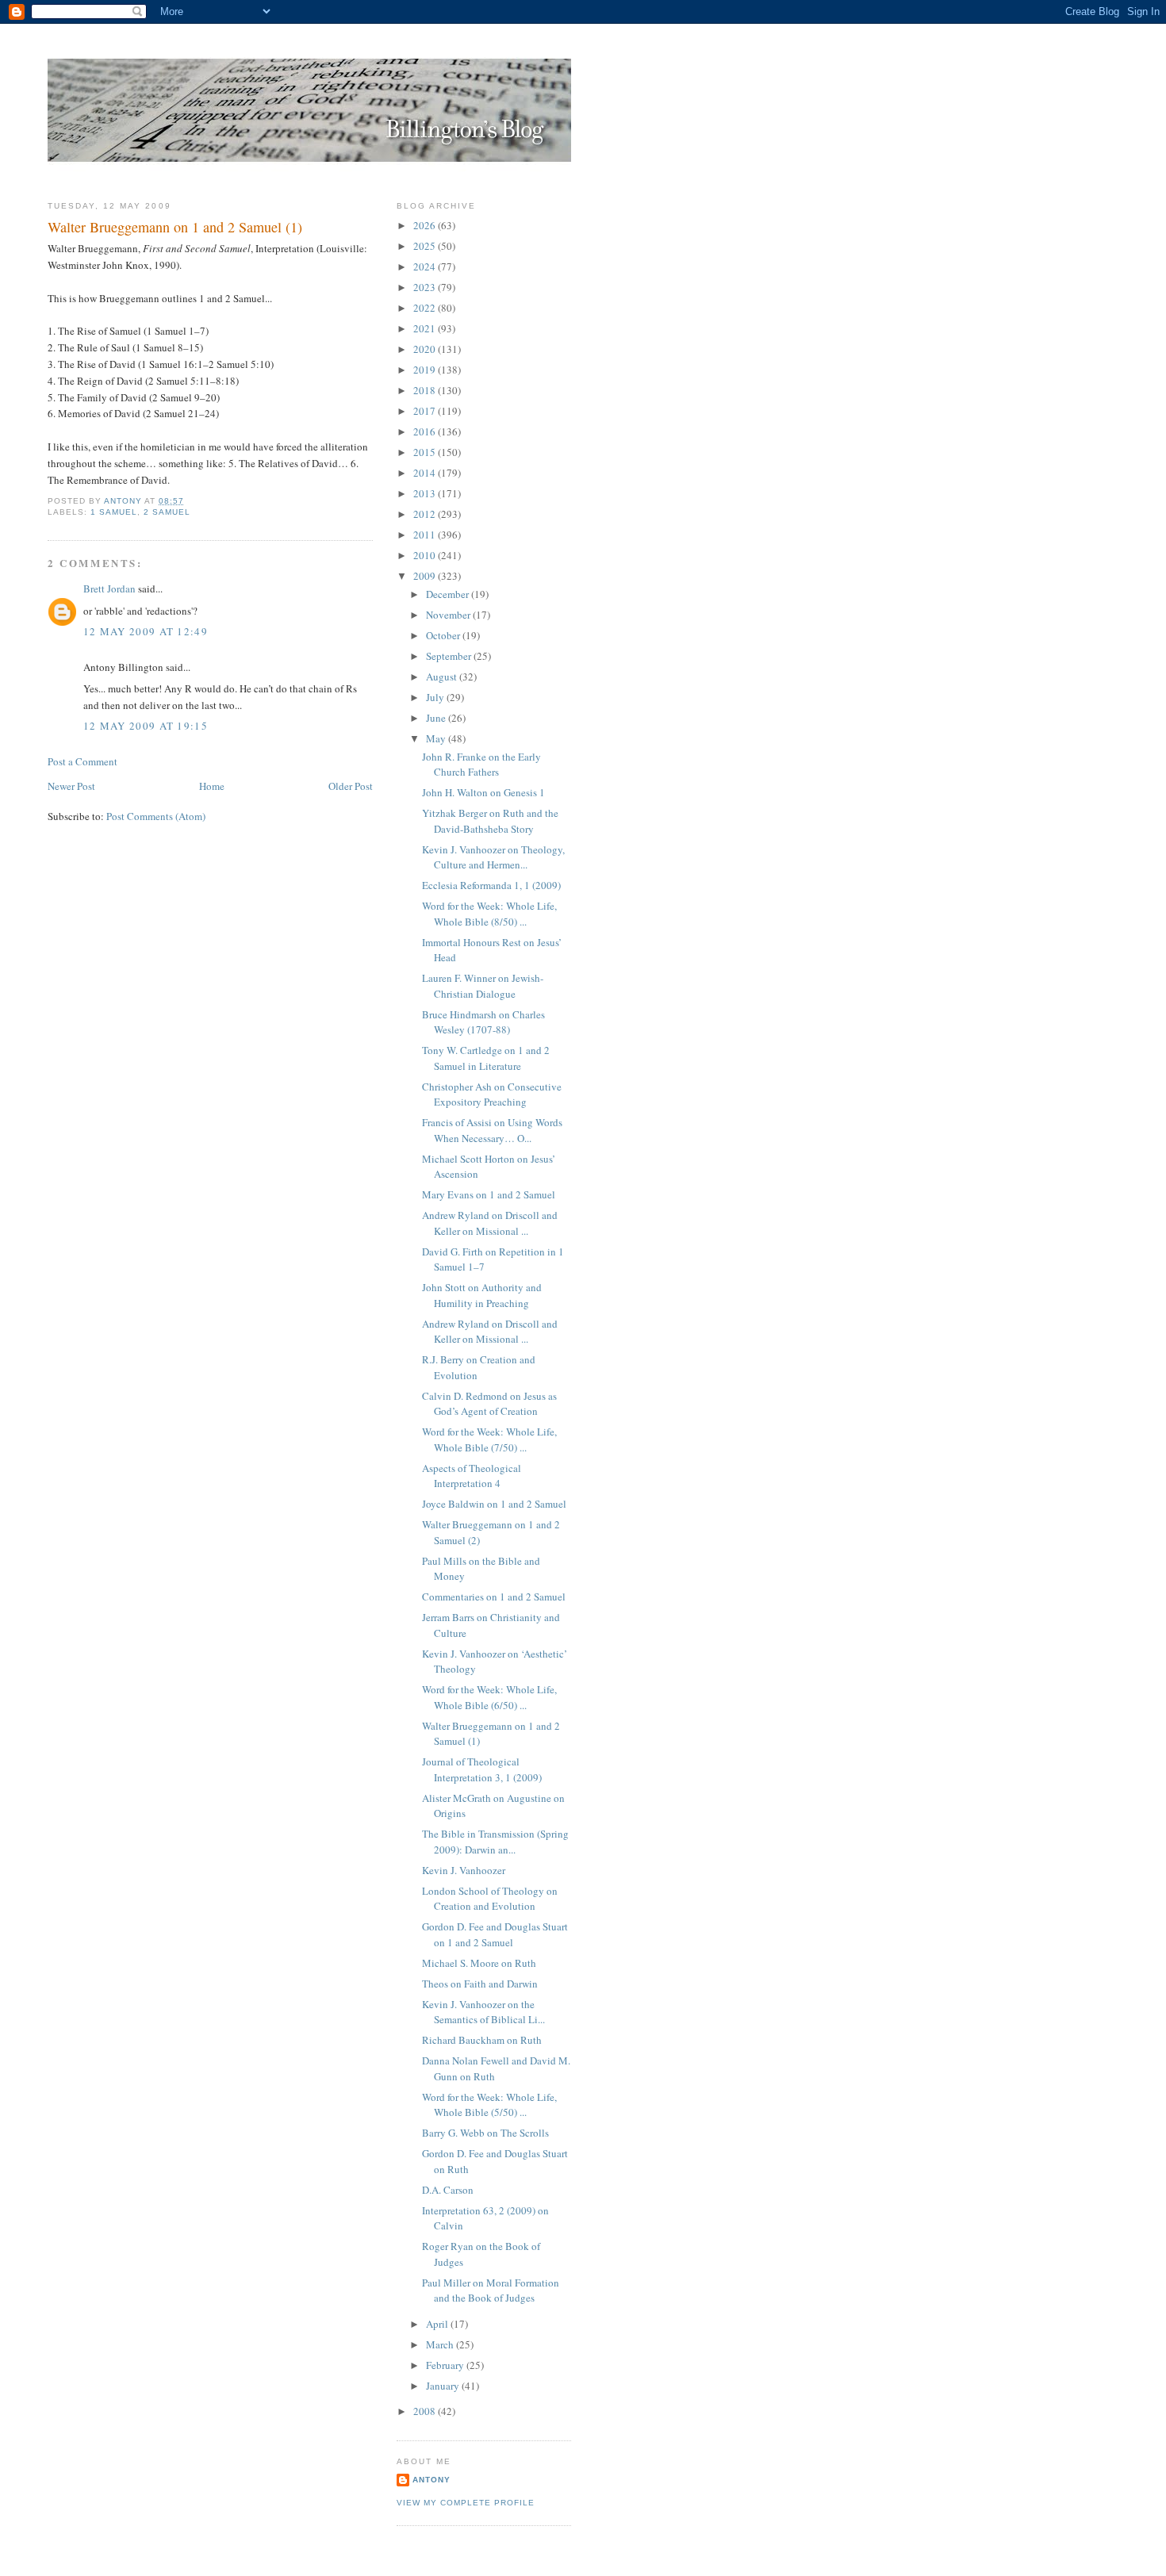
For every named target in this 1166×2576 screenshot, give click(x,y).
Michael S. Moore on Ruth (479, 1963)
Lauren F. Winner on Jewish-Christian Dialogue (483, 986)
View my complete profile (466, 2503)
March (441, 2344)
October (444, 635)
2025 (426, 246)
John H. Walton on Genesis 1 (483, 792)
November (449, 615)
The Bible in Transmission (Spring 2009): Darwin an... (495, 1842)
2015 (426, 452)
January (444, 2386)
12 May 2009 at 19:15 (146, 726)
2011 (426, 535)
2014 (426, 473)
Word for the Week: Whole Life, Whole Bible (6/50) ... (489, 1697)
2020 (426, 349)
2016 (426, 431)
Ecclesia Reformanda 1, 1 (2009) (491, 885)
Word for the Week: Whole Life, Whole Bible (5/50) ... (489, 2105)
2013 (426, 493)
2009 (426, 576)
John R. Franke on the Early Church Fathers (481, 765)
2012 (426, 514)
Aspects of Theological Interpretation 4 (472, 1476)
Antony (431, 2480)
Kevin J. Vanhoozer (464, 1870)
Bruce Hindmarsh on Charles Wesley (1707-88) (483, 1022)
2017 (426, 411)
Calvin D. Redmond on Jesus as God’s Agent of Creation (489, 1404)
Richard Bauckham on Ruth (482, 2040)
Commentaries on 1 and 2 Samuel (494, 1597)
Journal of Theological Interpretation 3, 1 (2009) (482, 1769)
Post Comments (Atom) (156, 816)
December (449, 594)
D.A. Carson (448, 2190)
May (437, 738)
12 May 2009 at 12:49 (146, 631)
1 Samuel (114, 512)
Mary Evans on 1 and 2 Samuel (489, 1194)
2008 (426, 2411)
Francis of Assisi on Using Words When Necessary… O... (492, 1130)
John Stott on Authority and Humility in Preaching (482, 1295)
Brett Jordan (109, 588)
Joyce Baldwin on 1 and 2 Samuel (494, 1504)
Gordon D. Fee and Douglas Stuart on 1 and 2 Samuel (495, 1934)
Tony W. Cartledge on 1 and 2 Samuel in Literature (486, 1058)
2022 (426, 308)
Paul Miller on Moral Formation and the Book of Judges (491, 2290)
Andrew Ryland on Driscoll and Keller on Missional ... (490, 1223)
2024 (426, 266)
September (450, 656)
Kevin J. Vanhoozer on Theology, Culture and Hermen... (493, 857)
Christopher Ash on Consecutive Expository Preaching (492, 1094)
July (436, 697)
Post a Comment (82, 761)
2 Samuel (167, 512)
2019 (426, 370)
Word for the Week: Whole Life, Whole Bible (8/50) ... (489, 914)
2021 (426, 328)
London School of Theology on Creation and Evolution (490, 1899)
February (446, 2365)
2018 (426, 390)
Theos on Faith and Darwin (480, 1984)
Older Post (351, 786)
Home (212, 786)
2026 (426, 225)
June (437, 718)
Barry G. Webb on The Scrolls (485, 2133)
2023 (426, 287)
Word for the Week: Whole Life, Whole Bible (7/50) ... (489, 1439)
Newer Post (71, 786)
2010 (426, 555)
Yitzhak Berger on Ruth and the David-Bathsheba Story (490, 821)
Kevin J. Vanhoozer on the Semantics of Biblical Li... (483, 2012)
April (438, 2324)
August (443, 677)
